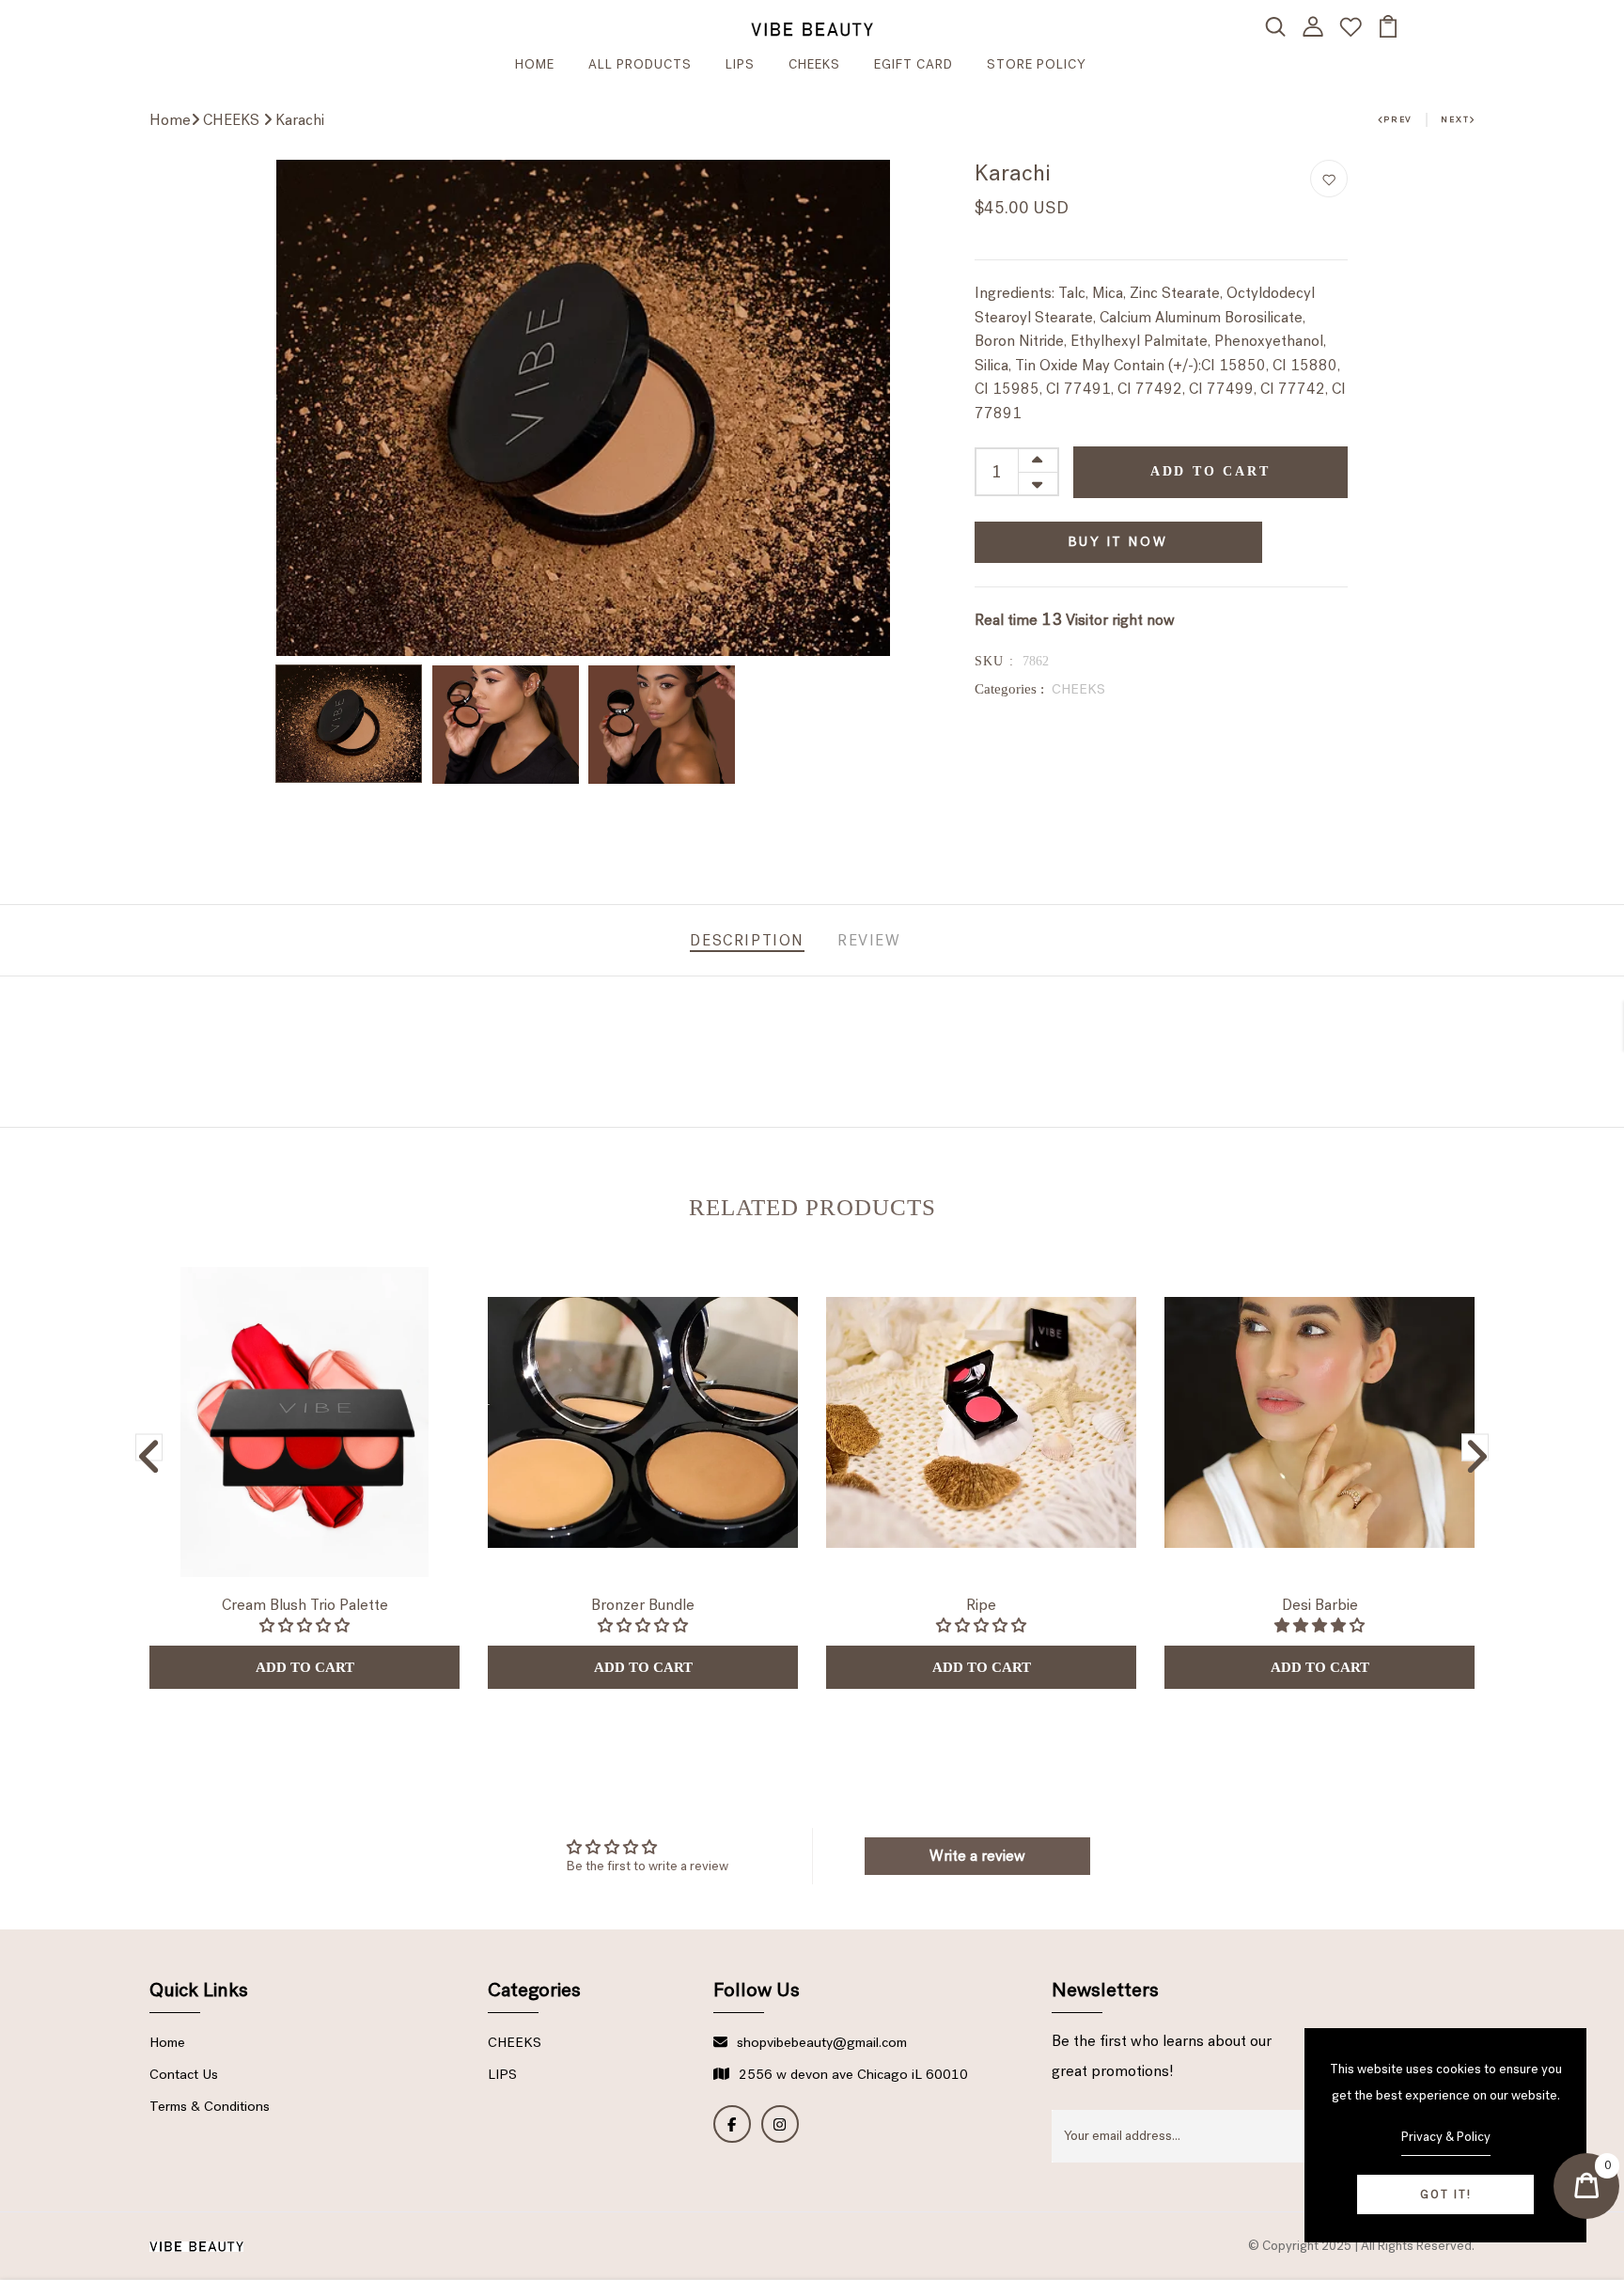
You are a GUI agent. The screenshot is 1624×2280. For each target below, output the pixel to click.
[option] (583, 407)
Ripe (981, 1605)
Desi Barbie (1320, 1605)
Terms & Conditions (210, 2106)
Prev (1398, 119)
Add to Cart (1210, 471)
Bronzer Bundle (643, 1605)
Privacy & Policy (1446, 2137)
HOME (535, 64)
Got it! (1446, 2194)
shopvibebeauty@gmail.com (822, 2042)
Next (1455, 119)
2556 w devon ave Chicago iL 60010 (853, 2074)
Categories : (1009, 689)
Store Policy (1037, 64)
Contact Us (184, 2074)
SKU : (995, 661)
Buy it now (1118, 542)
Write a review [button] (977, 1856)
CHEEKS (814, 64)
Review (869, 940)
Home (170, 120)
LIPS (740, 64)
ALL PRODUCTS (640, 64)
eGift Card (913, 64)
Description (747, 940)
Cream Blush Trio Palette (305, 1605)
